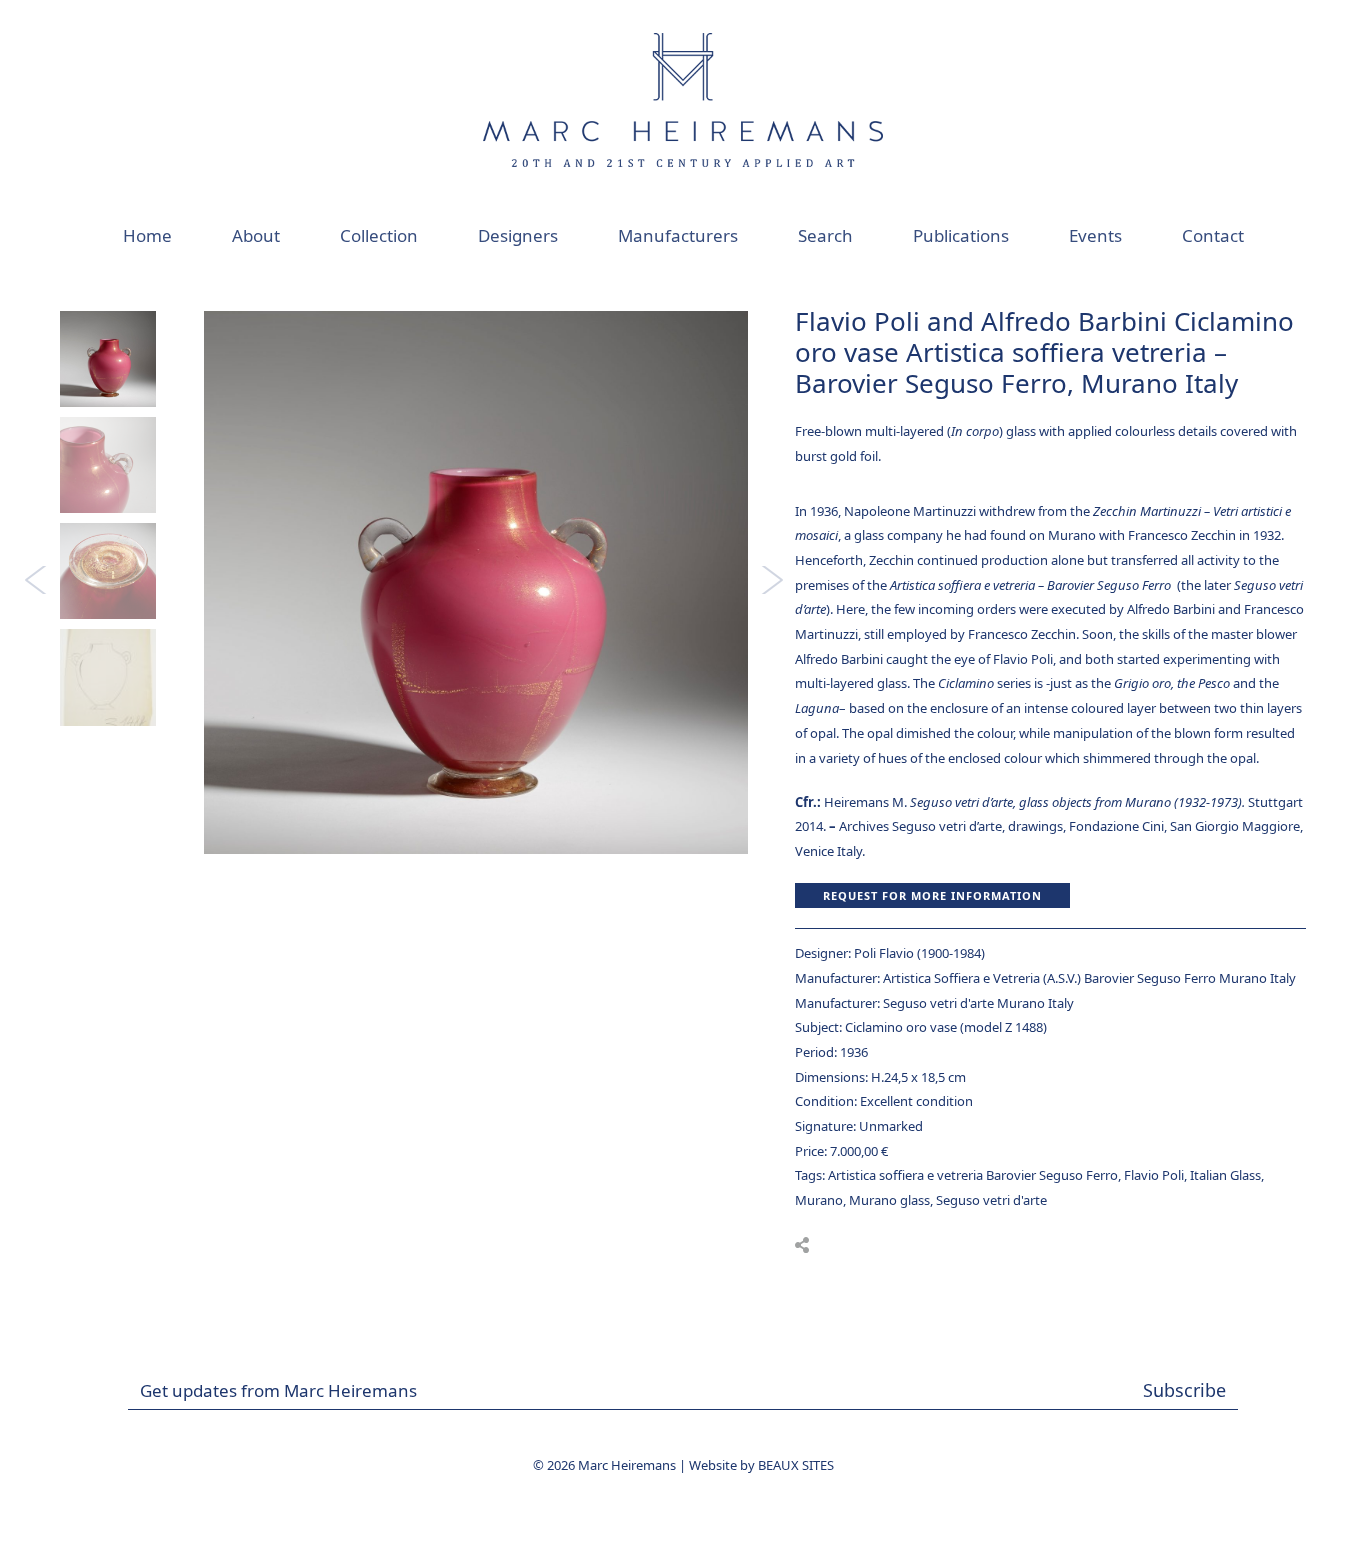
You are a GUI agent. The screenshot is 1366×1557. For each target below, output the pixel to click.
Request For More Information (932, 895)
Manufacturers (678, 235)
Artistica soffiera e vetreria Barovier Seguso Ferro (973, 1175)
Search (825, 235)
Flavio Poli (1154, 1175)
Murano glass (889, 1200)
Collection (379, 235)
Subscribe (1184, 1390)
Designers (518, 235)
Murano (819, 1200)
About (256, 235)
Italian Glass (1225, 1175)
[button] (802, 1245)
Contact (1213, 235)
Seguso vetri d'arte (991, 1200)
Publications (961, 235)
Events (1095, 235)
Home (147, 235)
